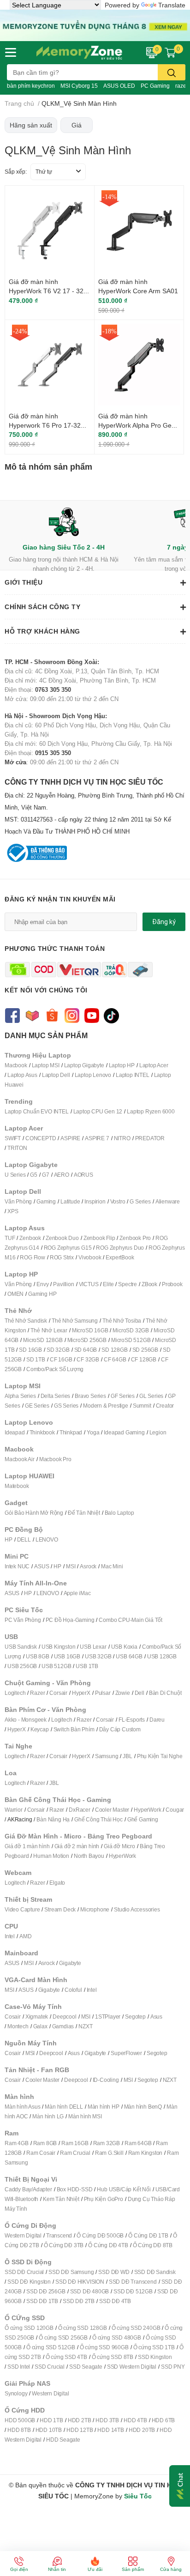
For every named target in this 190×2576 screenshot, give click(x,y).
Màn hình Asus (22, 2107)
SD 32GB (58, 1350)
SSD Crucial (50, 2367)
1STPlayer (108, 2017)
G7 (46, 1175)
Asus (156, 2017)
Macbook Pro (55, 1459)
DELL (24, 1539)
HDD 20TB (142, 2430)
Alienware (168, 1201)
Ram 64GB (138, 2143)
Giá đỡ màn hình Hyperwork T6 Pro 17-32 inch (45, 425)
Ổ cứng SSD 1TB (154, 2347)
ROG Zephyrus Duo (120, 1248)
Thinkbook (42, 1432)
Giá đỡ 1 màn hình (27, 1846)
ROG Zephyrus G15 (68, 1248)
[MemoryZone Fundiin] (95, 24)
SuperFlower (126, 2053)
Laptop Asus (22, 1075)
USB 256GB (22, 1666)
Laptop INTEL (133, 1075)
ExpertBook (120, 1257)
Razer (37, 1693)
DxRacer (80, 1810)
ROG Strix (62, 1257)
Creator (165, 1406)
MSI (71, 1566)
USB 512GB (56, 1666)
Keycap (40, 1729)
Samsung (107, 1756)
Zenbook (30, 1238)
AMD (25, 1936)
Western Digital (23, 2235)
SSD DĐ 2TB (79, 2301)
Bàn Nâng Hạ (53, 1819)
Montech (18, 2026)
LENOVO (47, 1539)
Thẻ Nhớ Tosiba (122, 1321)
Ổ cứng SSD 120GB (29, 2328)
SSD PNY (173, 2367)
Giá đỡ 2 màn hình (77, 1846)
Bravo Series (90, 1396)
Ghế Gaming (143, 1819)
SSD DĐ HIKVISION (80, 2282)
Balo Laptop (119, 1513)
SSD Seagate (86, 2367)
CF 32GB (88, 1359)
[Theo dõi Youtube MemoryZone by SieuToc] (92, 1015)
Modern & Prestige (106, 1406)
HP (9, 1539)
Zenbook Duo (62, 1238)
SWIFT (13, 1138)
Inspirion (95, 1201)
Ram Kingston (145, 2153)
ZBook (149, 1284)
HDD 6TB (163, 2420)
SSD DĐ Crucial (24, 2272)
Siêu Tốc (138, 2496)
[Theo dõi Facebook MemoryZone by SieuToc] (12, 1015)
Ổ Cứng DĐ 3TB (64, 2245)
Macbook (16, 1065)
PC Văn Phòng (23, 1620)
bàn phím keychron (31, 86)
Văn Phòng (18, 1201)
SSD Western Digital (132, 2367)
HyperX (81, 1693)
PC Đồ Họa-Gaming (70, 1620)
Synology (16, 2393)
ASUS (42, 1566)
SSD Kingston (155, 2357)
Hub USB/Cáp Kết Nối (124, 2189)
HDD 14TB (110, 2430)
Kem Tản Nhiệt (61, 2199)
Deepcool (64, 2017)
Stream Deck (60, 1909)
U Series (15, 1175)
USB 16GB (67, 1656)
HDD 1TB (51, 2420)
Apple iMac (77, 1593)
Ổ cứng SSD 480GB (117, 2337)
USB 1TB (87, 1666)
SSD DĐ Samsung (71, 2272)
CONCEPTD (41, 1138)
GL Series (151, 1396)
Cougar (175, 1810)
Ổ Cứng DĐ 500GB (100, 2235)
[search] (172, 72)
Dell (140, 1693)
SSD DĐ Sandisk (155, 2272)
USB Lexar (93, 1647)
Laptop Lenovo (93, 1075)
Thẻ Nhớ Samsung (75, 1321)
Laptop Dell (56, 1075)
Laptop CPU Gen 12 (98, 1111)
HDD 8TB (19, 2430)
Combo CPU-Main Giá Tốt (131, 1620)
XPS (13, 1211)
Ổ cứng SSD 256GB (63, 2337)
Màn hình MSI (85, 2116)
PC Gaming (155, 86)
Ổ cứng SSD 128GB (83, 2328)
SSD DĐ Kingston (29, 2282)
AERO (62, 1175)
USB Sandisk (21, 1647)
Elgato (57, 1883)
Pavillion (63, 1284)
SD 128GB (114, 1350)
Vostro (118, 1201)
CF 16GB (61, 1359)
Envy (42, 1284)
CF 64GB (115, 1359)
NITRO (122, 1138)
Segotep (135, 2017)
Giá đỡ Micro (119, 1846)
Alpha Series (20, 1396)
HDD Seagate (63, 2440)
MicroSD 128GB (43, 1340)
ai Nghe (173, 1756)
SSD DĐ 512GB (133, 2291)
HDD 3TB (107, 2420)
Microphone (95, 1909)
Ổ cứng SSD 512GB (51, 2347)
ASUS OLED (119, 86)
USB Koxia (124, 1647)
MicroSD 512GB (131, 1340)
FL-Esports (132, 1720)
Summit (142, 1406)
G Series (140, 1201)
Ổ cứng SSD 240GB (136, 2328)
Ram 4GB (17, 2143)
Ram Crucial (75, 2153)
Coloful (73, 1990)
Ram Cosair (41, 2153)
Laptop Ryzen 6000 (151, 1111)
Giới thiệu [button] (24, 582)
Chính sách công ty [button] (42, 607)
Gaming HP (42, 1294)
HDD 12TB (80, 2430)
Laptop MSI (46, 1065)
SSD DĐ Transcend (133, 2282)
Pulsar (103, 1693)
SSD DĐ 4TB (115, 2301)
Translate (172, 5)
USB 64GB (129, 1656)
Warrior (14, 1810)
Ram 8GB (45, 2143)
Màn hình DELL (64, 2107)
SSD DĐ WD (114, 2272)
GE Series (37, 1406)
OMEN (15, 1294)
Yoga (93, 1432)
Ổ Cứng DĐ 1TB (148, 2235)
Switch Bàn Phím (74, 1729)
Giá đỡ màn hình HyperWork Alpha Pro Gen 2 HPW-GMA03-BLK (137, 425)
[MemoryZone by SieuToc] (79, 53)
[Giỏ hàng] (170, 52)
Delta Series (56, 1396)
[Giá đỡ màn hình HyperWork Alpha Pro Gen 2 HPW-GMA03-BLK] (139, 365)
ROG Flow (32, 1257)
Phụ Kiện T (150, 1756)
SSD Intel (19, 2367)
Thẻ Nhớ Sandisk (26, 1321)
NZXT (85, 2026)
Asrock (88, 1566)
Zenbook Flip (99, 1238)
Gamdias (63, 2026)
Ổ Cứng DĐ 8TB (153, 2245)
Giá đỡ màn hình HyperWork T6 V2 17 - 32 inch (46, 290)
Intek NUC (17, 1566)
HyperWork (147, 1810)
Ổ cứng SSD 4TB (66, 2357)
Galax (40, 2026)
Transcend (59, 2235)
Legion (158, 1432)
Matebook (17, 1486)
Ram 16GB (75, 2143)
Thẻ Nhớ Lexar (49, 1330)
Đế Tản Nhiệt (84, 1513)
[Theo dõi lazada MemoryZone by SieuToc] (32, 1015)
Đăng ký (164, 922)
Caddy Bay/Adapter (28, 2189)
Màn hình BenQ (143, 2107)
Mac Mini (112, 1566)
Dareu (157, 1720)
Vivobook (90, 1257)
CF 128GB (144, 1359)
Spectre (128, 1284)
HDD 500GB (20, 2420)
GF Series (123, 1396)
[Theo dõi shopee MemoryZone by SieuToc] (52, 1015)
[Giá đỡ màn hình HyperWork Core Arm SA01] (139, 230)
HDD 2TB (80, 2420)
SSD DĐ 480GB (90, 2291)
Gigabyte (70, 1963)
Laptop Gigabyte (84, 1065)
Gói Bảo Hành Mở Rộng (34, 1513)
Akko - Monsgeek (26, 1720)
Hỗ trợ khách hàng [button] (42, 631)
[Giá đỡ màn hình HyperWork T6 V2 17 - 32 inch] (50, 230)
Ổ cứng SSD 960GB (104, 2347)
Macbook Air (20, 1459)
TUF (10, 1238)
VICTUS (89, 1284)
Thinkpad (71, 1432)
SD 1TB (36, 1359)
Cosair (13, 2017)
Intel (10, 1936)
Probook (172, 1284)
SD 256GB (145, 1350)
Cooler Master (112, 1810)
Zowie (123, 1693)
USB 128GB (162, 1656)
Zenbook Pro (135, 1238)
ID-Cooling (106, 2080)
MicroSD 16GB (90, 1330)
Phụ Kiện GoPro (104, 2199)
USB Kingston (59, 1647)
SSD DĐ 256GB (46, 2291)
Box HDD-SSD (75, 2189)
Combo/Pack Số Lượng (55, 1369)
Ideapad (15, 1432)
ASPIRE (70, 1138)
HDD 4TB (135, 2420)
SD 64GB (86, 1350)
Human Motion (51, 1856)
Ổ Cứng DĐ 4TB (108, 2245)
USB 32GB (98, 1656)
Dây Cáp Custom (120, 1729)
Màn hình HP (104, 2107)
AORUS (83, 1175)
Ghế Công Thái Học (98, 1819)
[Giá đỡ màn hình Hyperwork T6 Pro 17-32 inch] (50, 365)
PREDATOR (150, 1138)
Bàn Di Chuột (165, 1693)
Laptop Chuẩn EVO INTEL (37, 1111)
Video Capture (22, 1909)
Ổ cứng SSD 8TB (113, 2357)
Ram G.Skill (109, 2153)
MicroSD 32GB (131, 1330)
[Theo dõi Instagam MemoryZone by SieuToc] (72, 1015)
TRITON (17, 1148)
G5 (34, 1175)
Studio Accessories (137, 1909)
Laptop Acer (154, 1065)
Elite (108, 1284)
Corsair (58, 1693)
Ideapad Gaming (124, 1432)
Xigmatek (37, 2017)
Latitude (70, 1201)
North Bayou (89, 1856)
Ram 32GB (107, 2143)
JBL (127, 1756)
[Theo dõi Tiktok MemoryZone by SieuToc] (111, 1015)
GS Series (66, 1406)
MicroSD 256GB (87, 1340)
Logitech (15, 1693)
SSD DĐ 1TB (42, 2301)
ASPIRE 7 (97, 1138)
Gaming (46, 1201)
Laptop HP (122, 1065)
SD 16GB (30, 1350)
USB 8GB (38, 1656)
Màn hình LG (48, 2116)
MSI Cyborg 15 (79, 86)
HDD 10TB (49, 2430)
